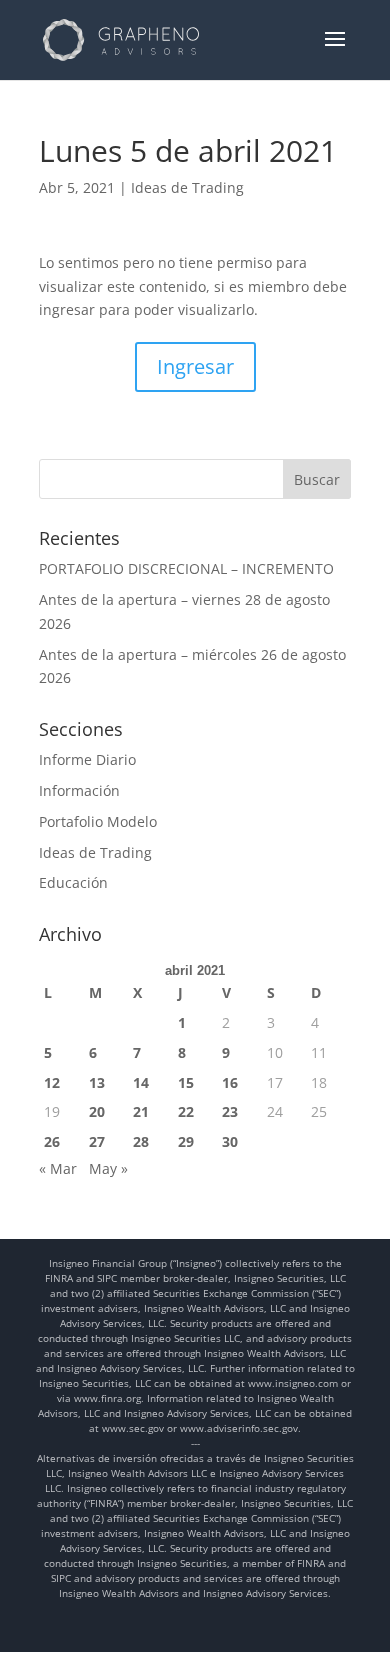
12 (52, 1082)
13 (97, 1082)
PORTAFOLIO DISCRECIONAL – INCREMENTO (186, 568)
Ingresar (195, 366)
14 (141, 1082)
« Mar (58, 1168)
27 (97, 1141)
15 (186, 1082)
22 (186, 1111)
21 (141, 1111)
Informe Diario (87, 759)
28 (141, 1141)
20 (97, 1111)
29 (186, 1141)
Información (79, 790)
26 (52, 1141)
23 (230, 1111)
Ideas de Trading (187, 187)
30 (230, 1141)
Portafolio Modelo (98, 821)
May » (108, 1168)
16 (230, 1082)
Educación (73, 882)
